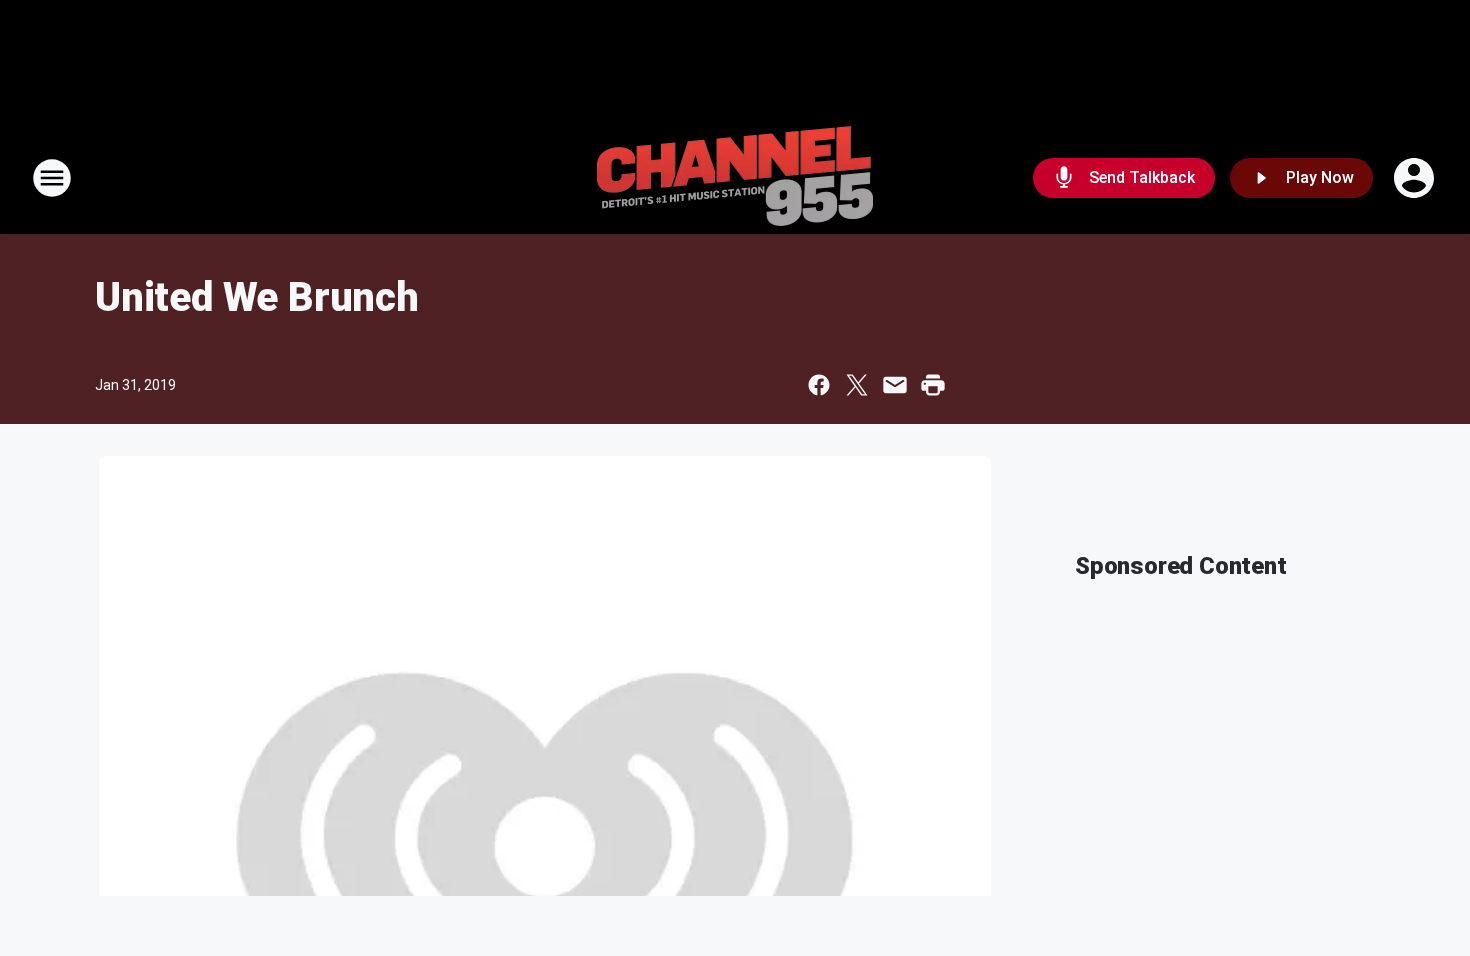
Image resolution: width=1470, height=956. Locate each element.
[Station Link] (735, 178)
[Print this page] (933, 385)
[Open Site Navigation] (52, 178)
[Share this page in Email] (895, 385)
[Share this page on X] (857, 385)
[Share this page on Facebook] (819, 385)
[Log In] (1416, 178)
